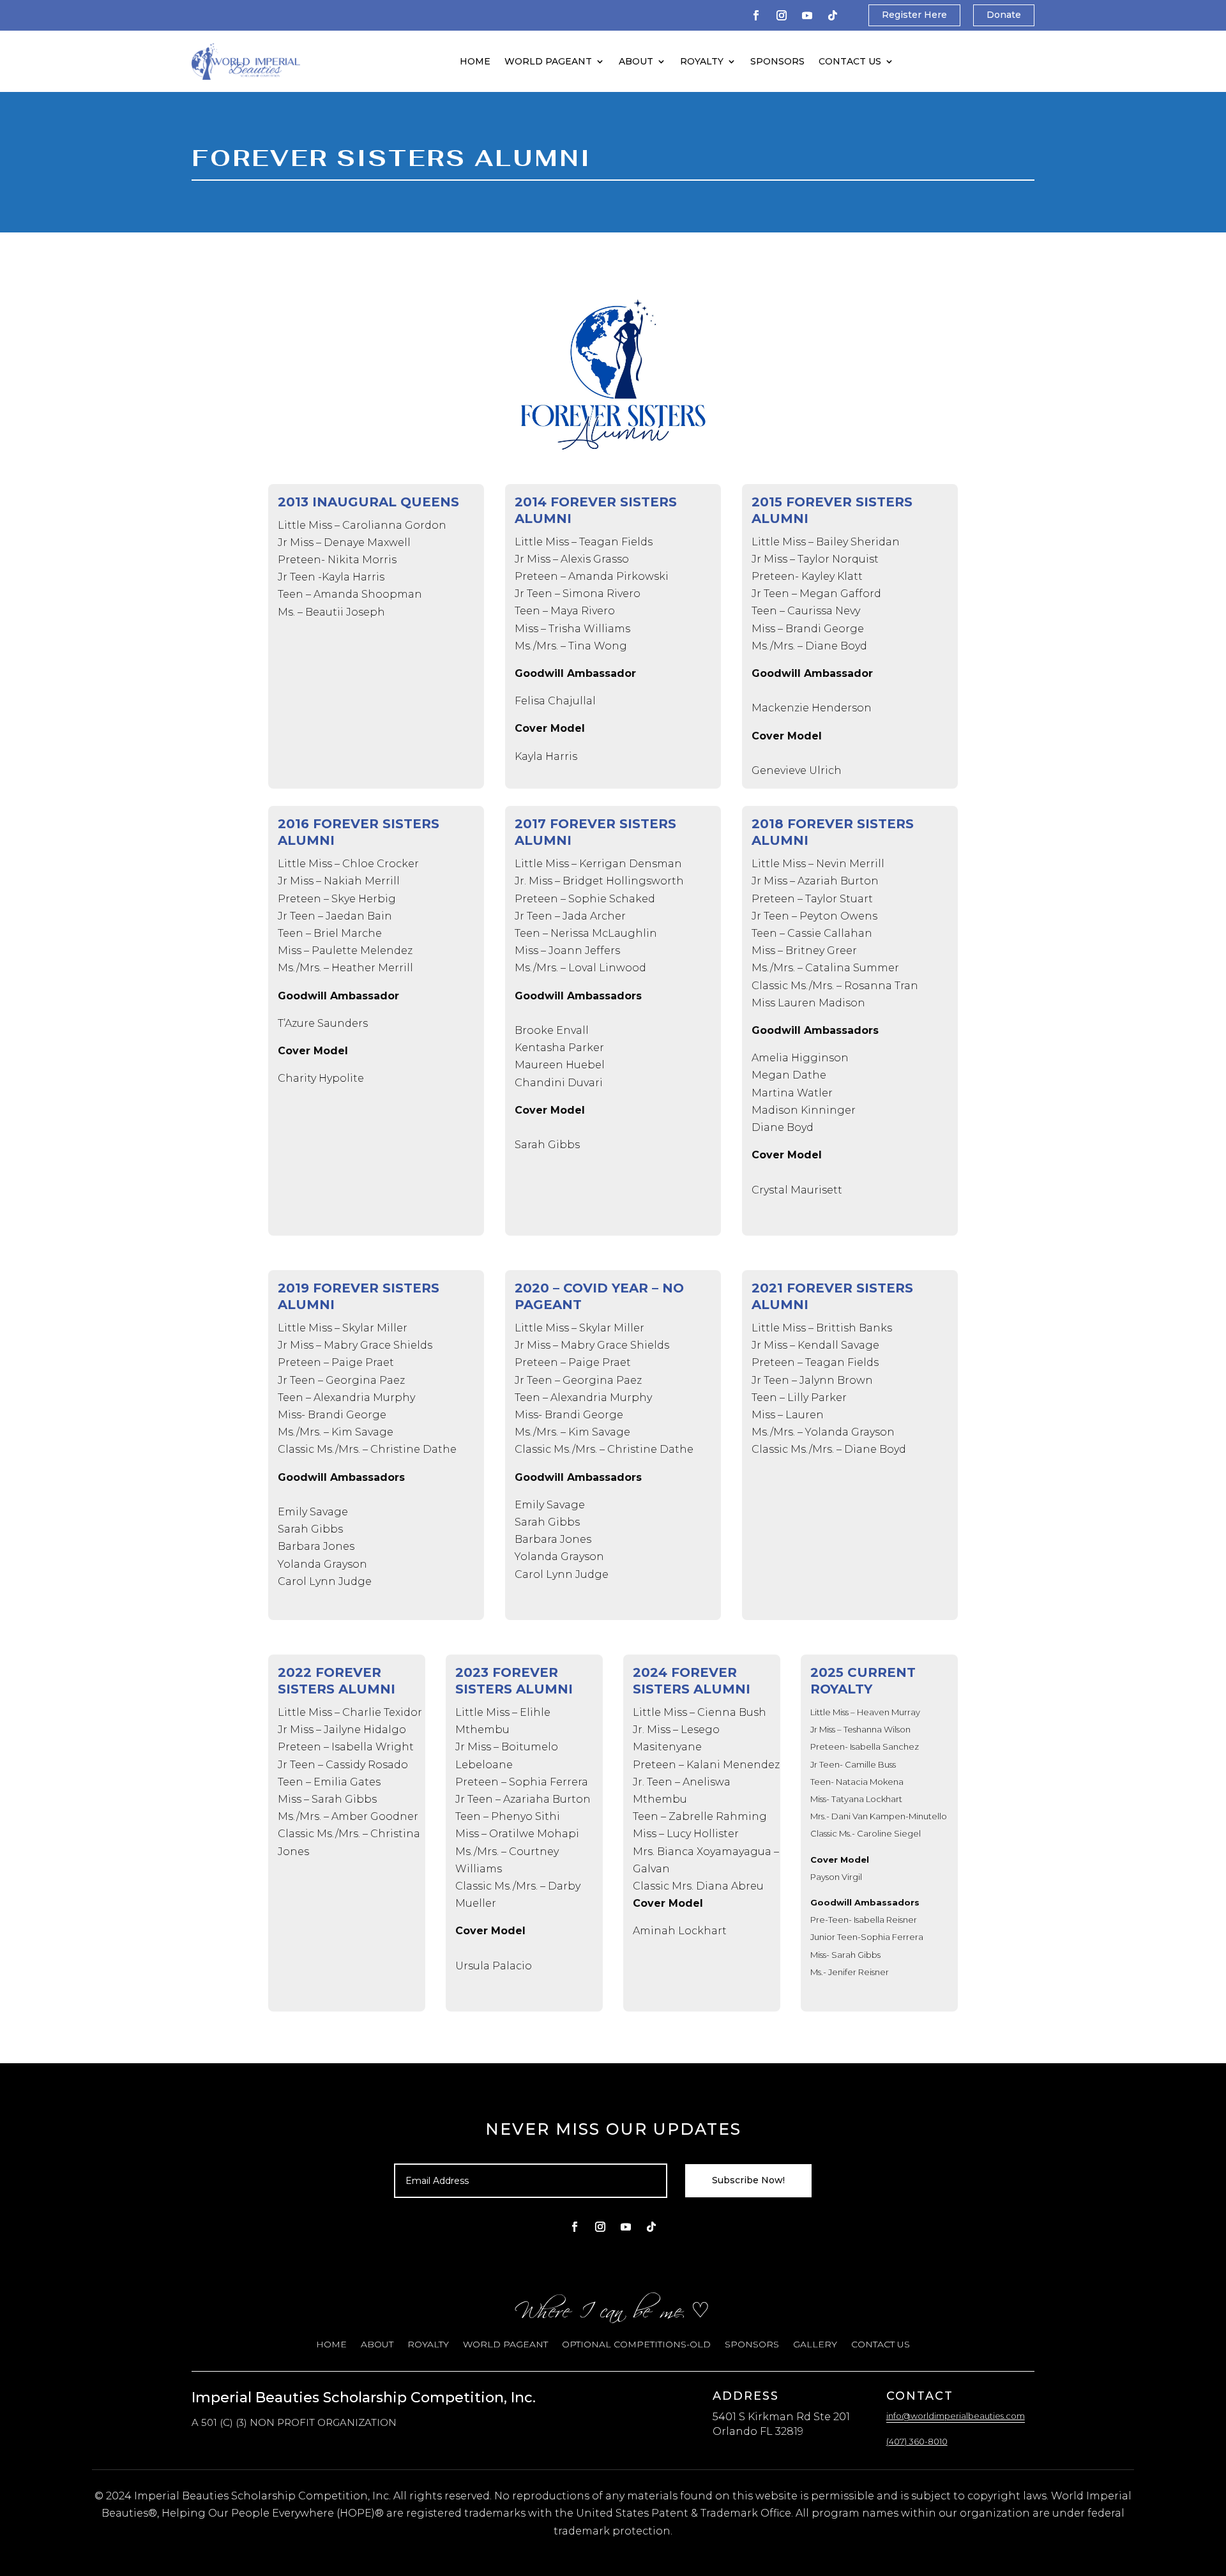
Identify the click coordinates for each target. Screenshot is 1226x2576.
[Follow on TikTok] (833, 15)
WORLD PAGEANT (548, 61)
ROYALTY (702, 61)
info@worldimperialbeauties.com (956, 2416)
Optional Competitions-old (636, 2345)
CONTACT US (850, 61)
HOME (475, 61)
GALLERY (815, 2345)
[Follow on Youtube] (807, 15)
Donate (1004, 15)
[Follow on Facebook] (756, 15)
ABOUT (636, 61)
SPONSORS (777, 61)
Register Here (914, 15)
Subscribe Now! (748, 2180)
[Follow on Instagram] (782, 15)
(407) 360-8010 (917, 2441)
